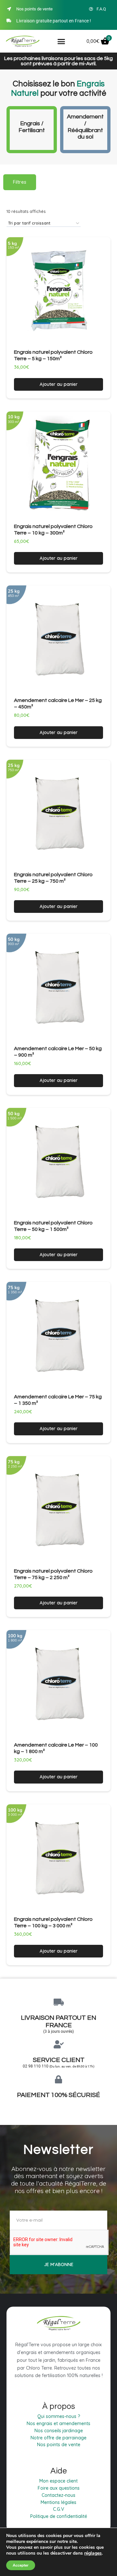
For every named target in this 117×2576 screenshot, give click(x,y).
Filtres (20, 182)
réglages (93, 2553)
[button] (61, 42)
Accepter (21, 2565)
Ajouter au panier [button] (59, 384)
